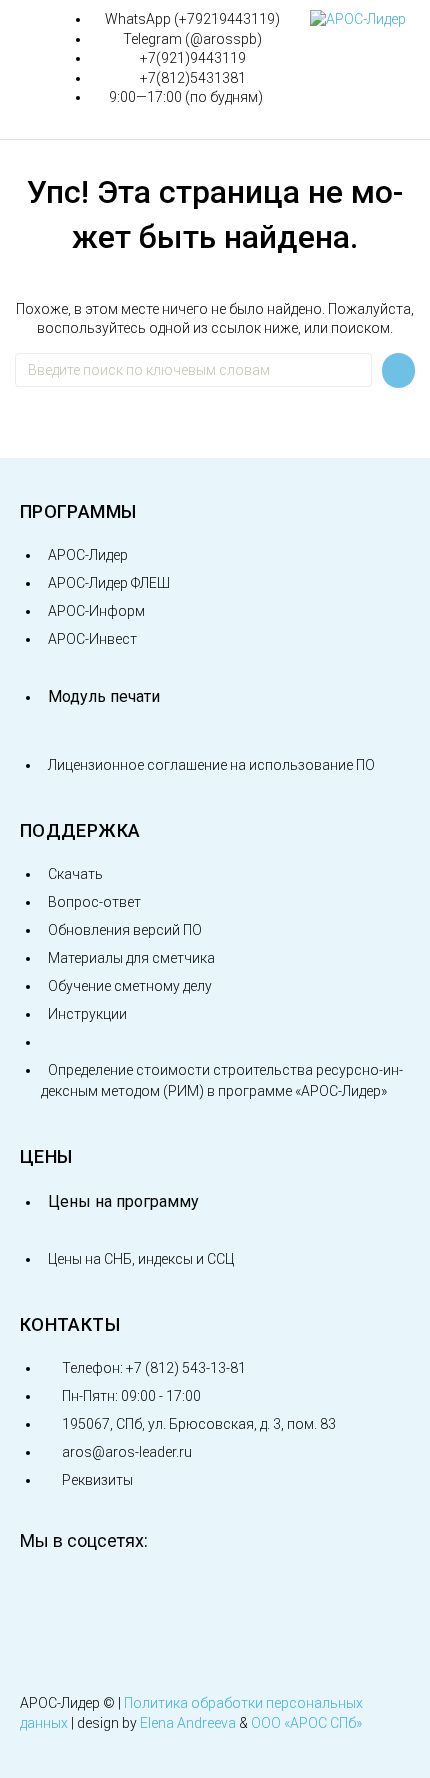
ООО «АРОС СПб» (306, 1723)
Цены (46, 1156)
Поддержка (80, 830)
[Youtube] (113, 1594)
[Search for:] (193, 370)
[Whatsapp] (249, 1594)
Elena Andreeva (188, 1723)
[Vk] (45, 1594)
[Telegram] (181, 1594)
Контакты (70, 1324)
